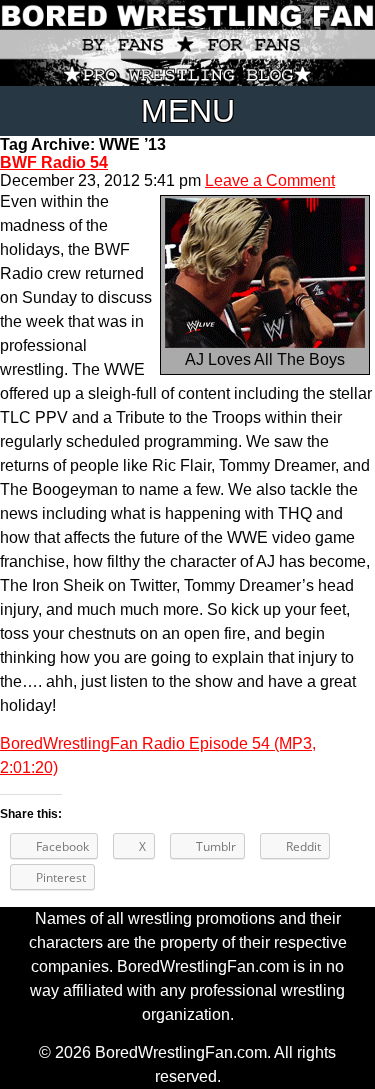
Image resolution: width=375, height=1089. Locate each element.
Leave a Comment (270, 180)
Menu (188, 111)
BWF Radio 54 (54, 162)
